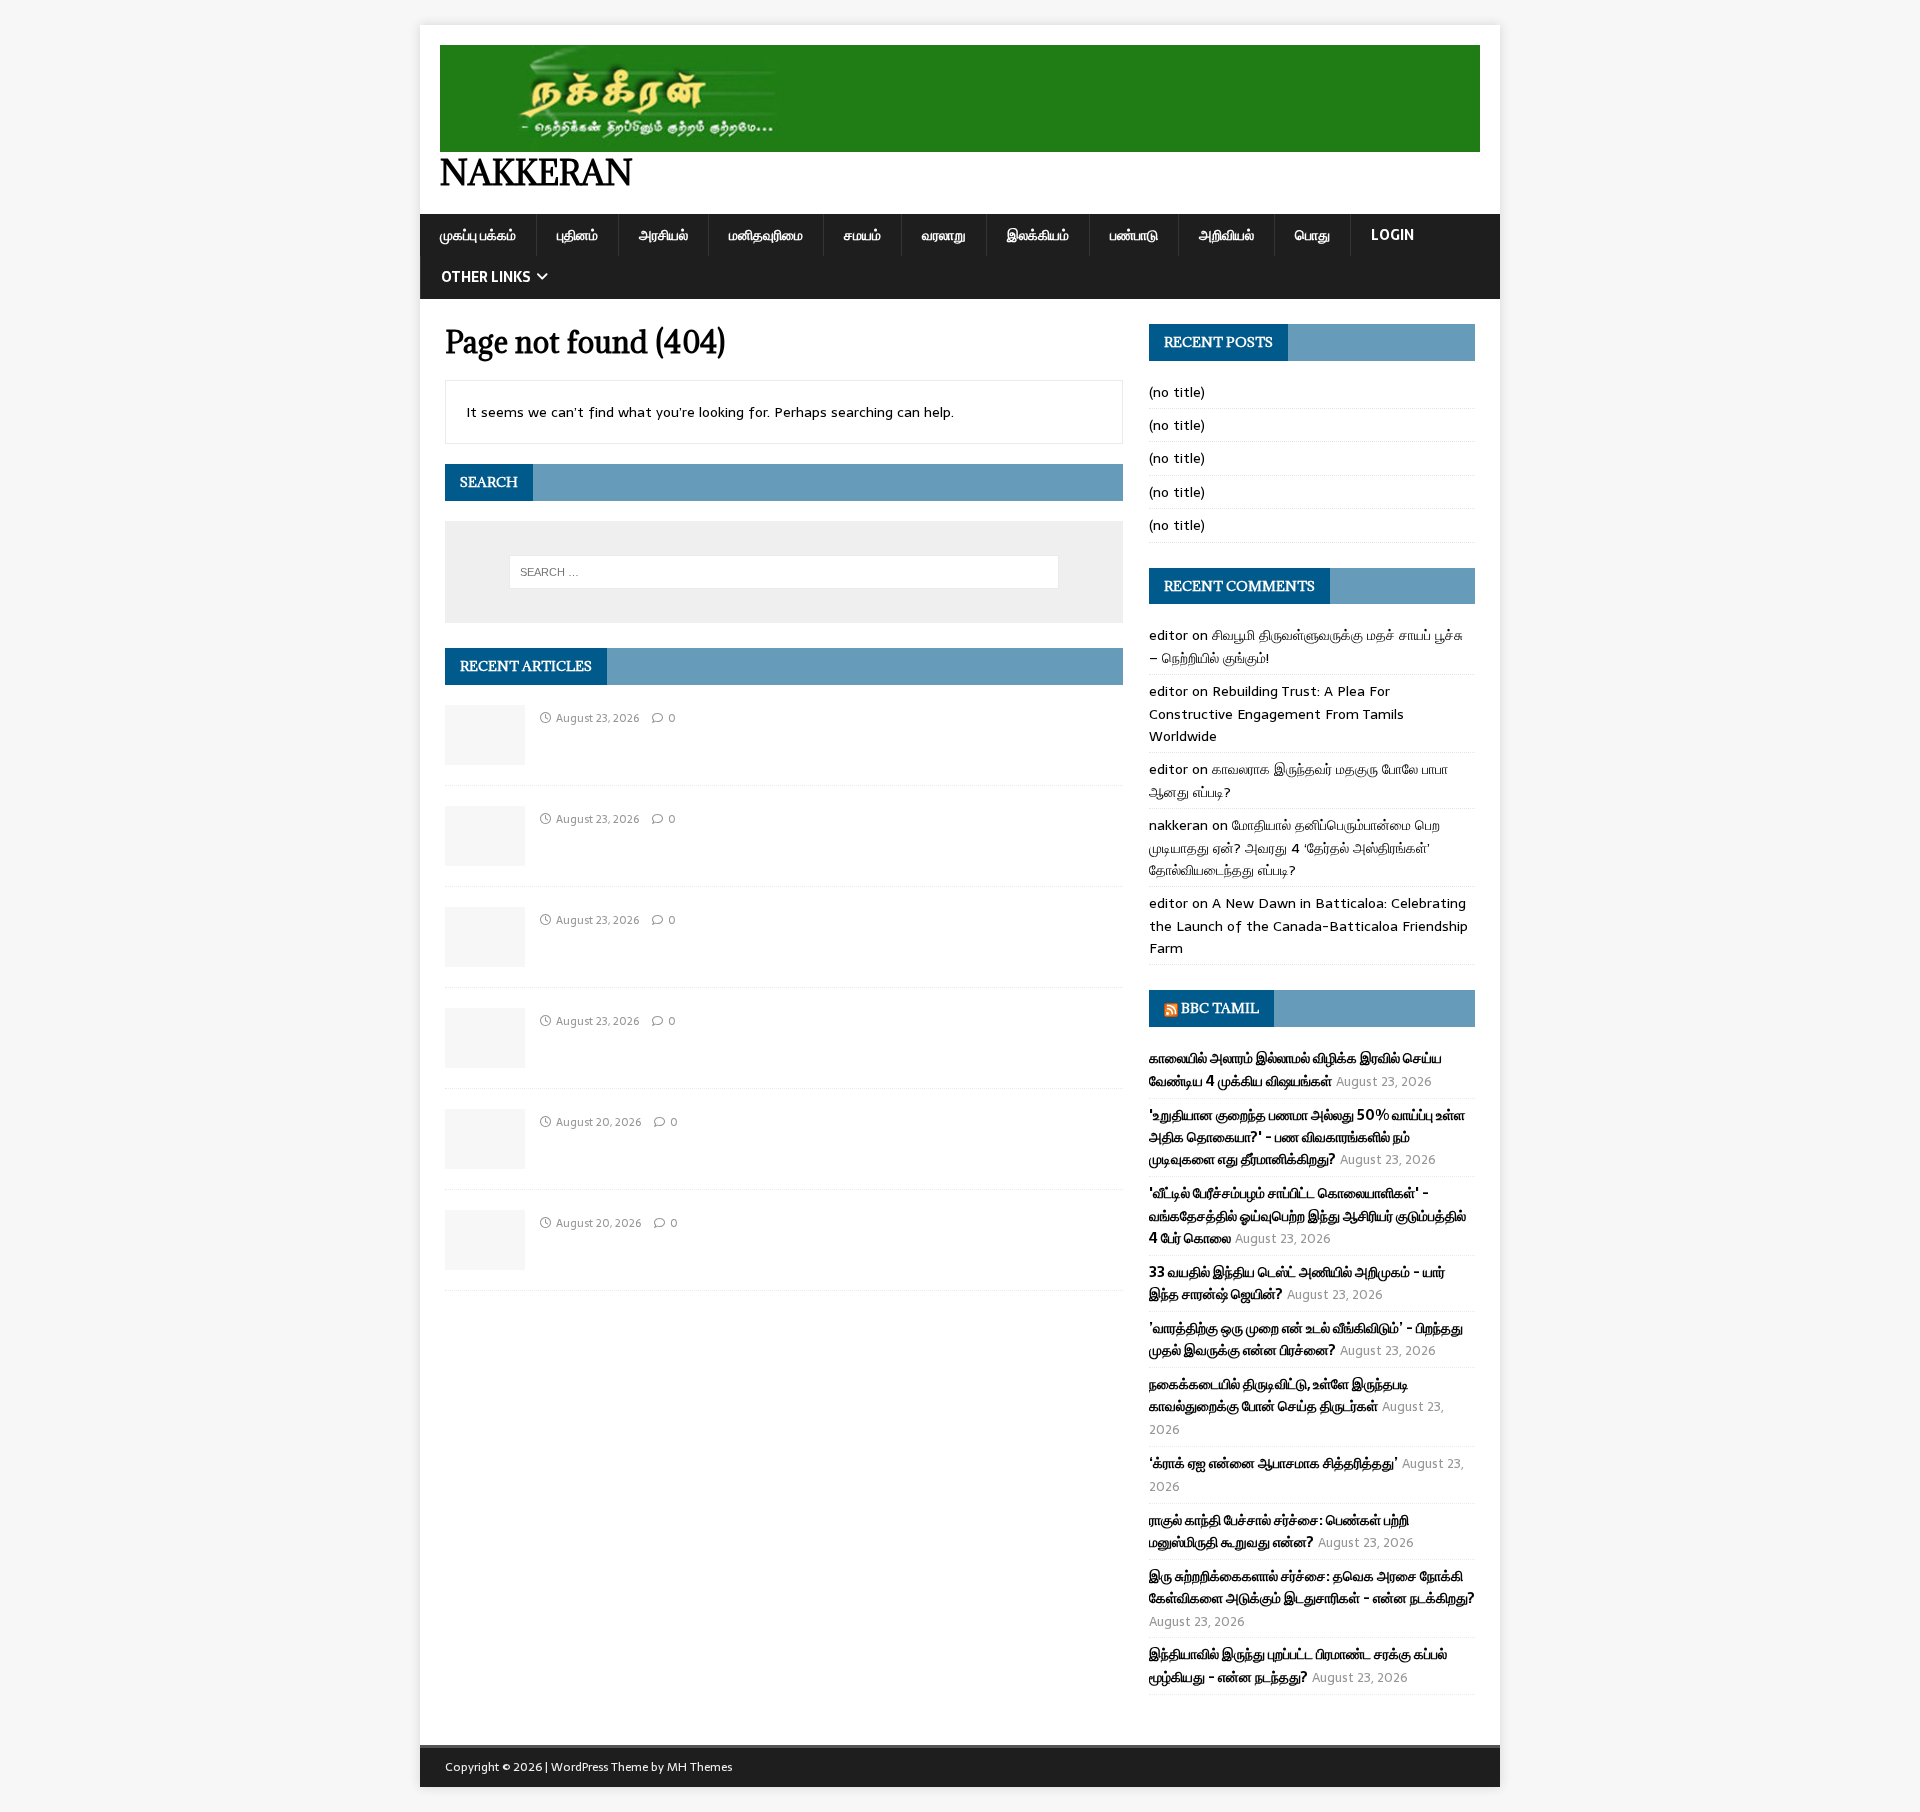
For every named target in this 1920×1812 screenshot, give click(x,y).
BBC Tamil (1220, 1008)
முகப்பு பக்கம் (478, 235)
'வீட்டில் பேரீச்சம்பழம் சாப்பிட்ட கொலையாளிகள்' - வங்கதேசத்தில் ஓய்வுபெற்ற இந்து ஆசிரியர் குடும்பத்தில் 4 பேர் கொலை (1307, 1215)
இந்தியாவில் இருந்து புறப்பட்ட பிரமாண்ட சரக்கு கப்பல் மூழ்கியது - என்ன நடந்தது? (1298, 1665)
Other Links (486, 277)
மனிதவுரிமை (766, 235)
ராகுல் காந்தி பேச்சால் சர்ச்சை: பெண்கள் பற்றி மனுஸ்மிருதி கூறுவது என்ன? (1279, 1531)
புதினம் (577, 235)
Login (1392, 235)
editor (1168, 635)
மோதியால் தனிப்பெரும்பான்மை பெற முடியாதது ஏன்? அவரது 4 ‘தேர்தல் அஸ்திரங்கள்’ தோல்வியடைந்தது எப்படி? (1294, 847)
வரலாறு (944, 235)
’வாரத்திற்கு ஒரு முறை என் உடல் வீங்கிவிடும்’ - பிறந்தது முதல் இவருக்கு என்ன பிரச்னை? (1306, 1339)
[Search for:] (784, 572)
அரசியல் (663, 235)
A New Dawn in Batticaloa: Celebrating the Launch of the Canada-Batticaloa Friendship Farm (1308, 925)
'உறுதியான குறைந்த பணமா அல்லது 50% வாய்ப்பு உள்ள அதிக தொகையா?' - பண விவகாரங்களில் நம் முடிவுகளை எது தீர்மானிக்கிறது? (1307, 1137)
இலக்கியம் (1038, 235)
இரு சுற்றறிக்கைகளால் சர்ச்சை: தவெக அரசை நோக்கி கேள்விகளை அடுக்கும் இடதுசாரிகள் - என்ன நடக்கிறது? (1312, 1587)
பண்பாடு (1134, 235)
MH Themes (699, 1767)
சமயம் (862, 235)
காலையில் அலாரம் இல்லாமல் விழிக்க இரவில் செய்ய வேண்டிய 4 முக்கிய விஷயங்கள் (1295, 1069)
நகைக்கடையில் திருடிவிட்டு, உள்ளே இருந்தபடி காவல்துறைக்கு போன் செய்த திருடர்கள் (1279, 1395)
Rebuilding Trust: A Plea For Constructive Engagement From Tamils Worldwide (1276, 713)
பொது (1312, 235)
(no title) (1177, 392)
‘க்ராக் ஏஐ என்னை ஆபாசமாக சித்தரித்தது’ (1273, 1463)
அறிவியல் (1226, 235)
